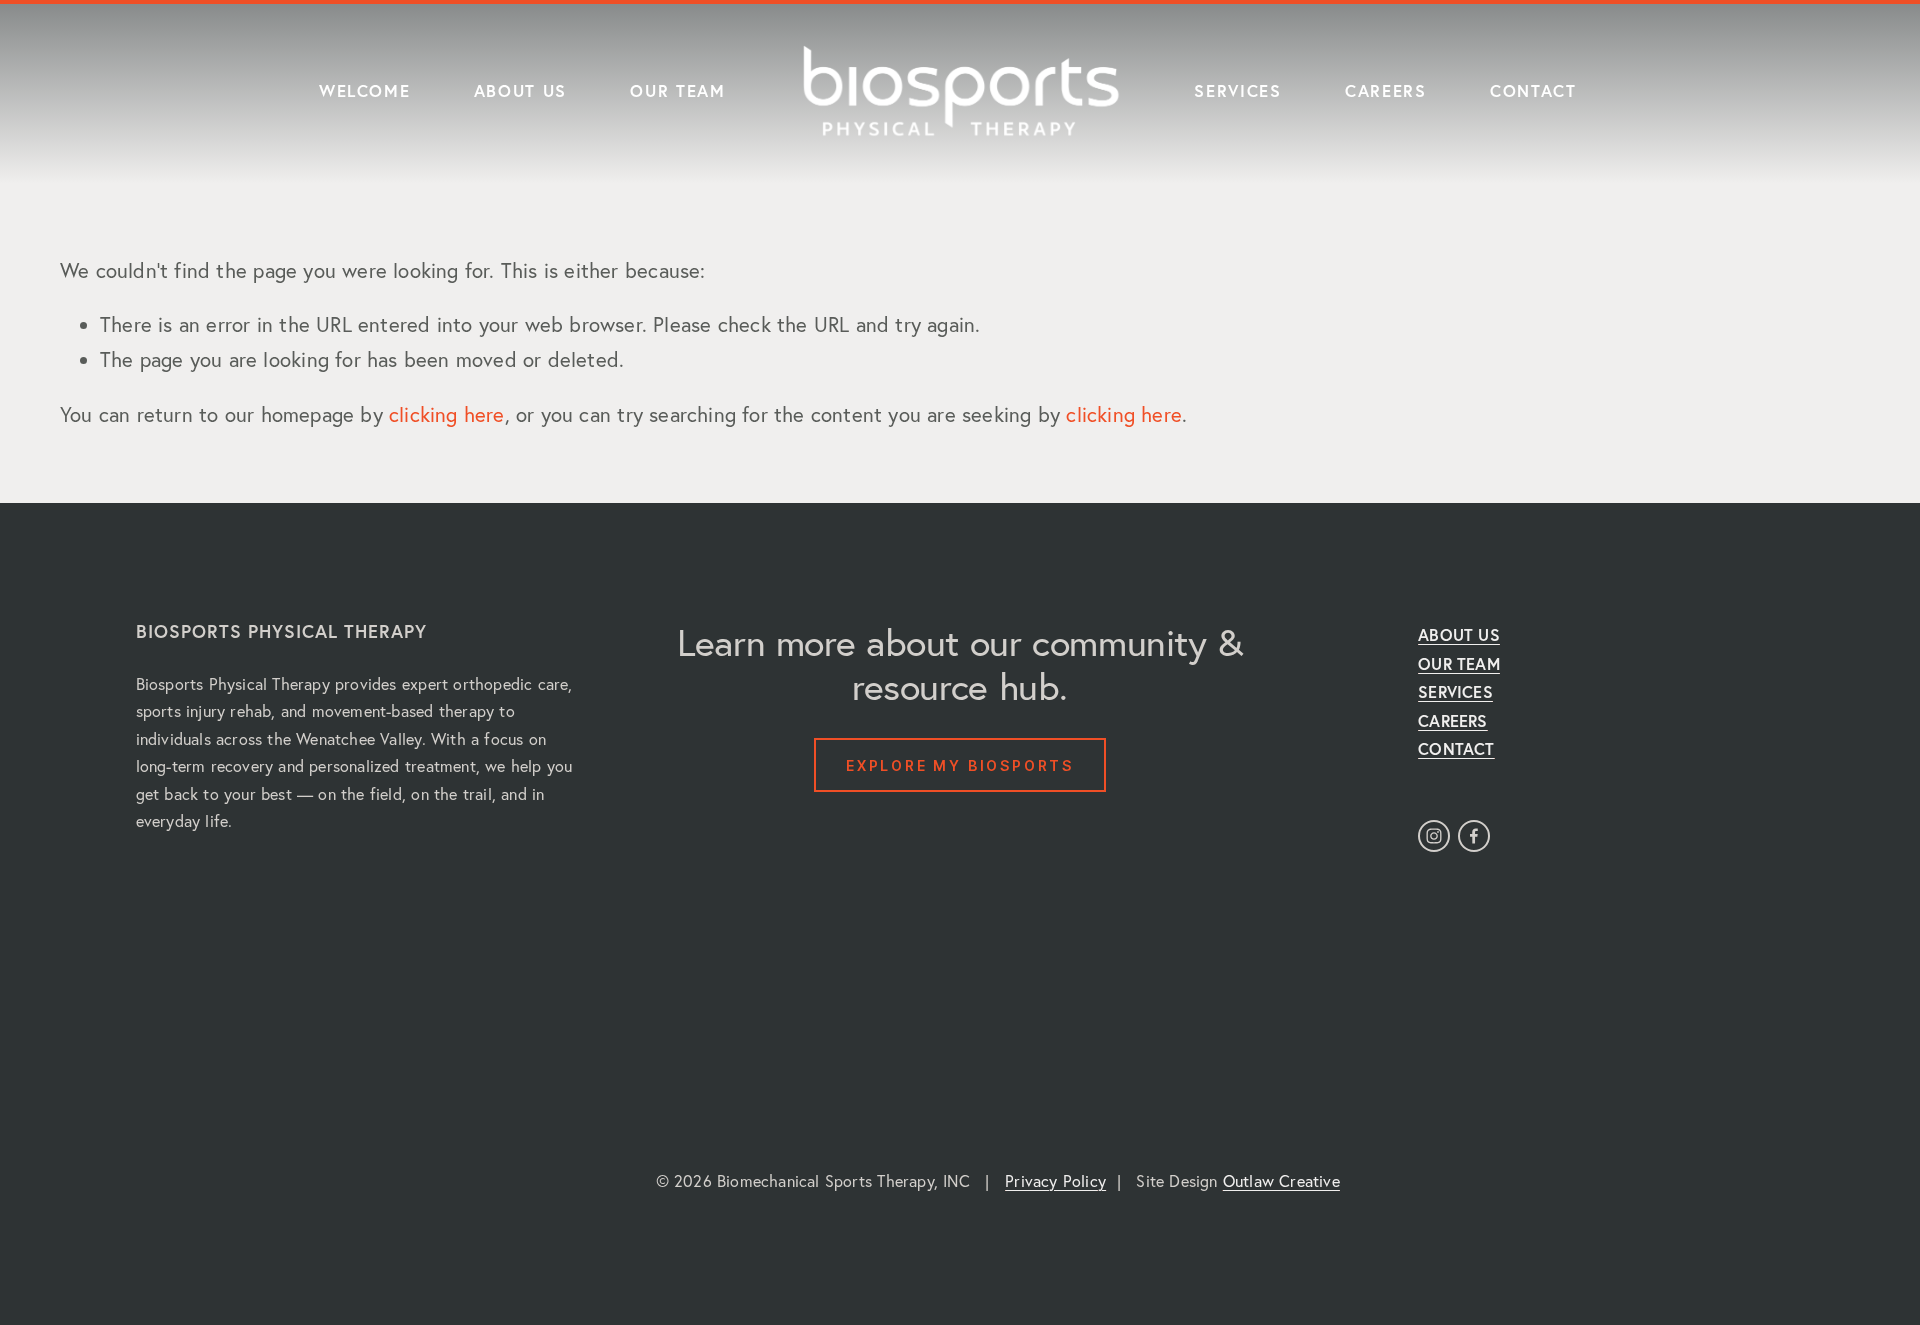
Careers (1386, 91)
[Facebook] (1474, 836)
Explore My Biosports (960, 765)
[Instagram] (1434, 836)
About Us (520, 91)
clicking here (447, 414)
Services (1237, 91)
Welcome (365, 91)
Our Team (677, 91)
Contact (1533, 91)
